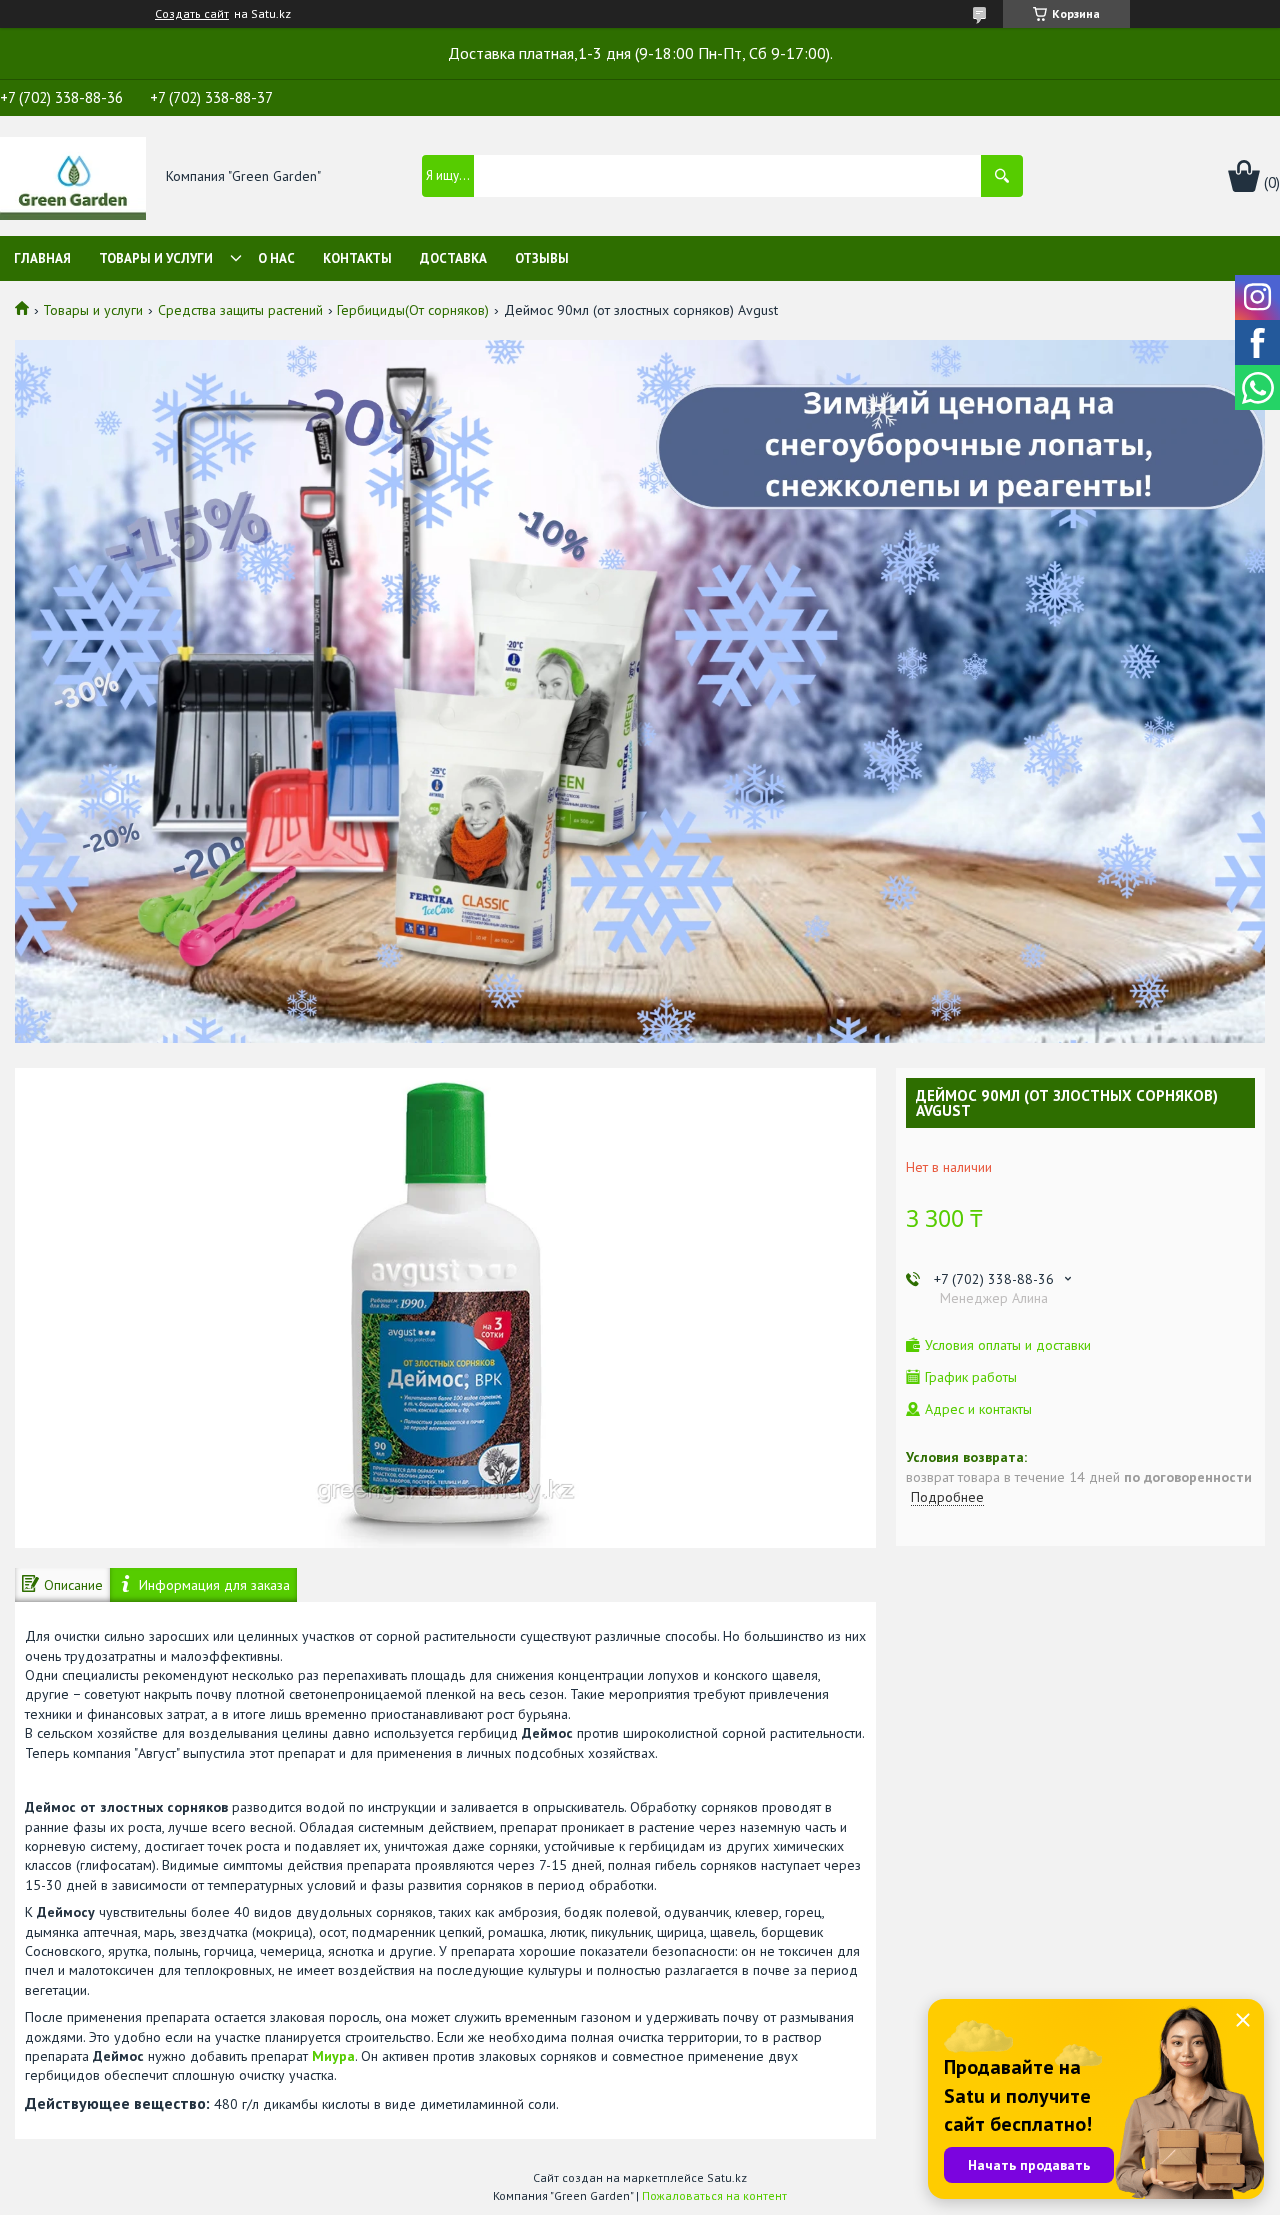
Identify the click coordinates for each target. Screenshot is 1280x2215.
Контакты (357, 258)
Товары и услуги (156, 258)
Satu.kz (727, 2177)
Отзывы (542, 258)
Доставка (453, 258)
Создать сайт (192, 14)
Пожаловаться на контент (714, 2195)
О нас (276, 258)
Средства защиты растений (240, 310)
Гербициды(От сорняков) (413, 310)
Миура (333, 2056)
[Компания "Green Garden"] (73, 177)
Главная (42, 258)
